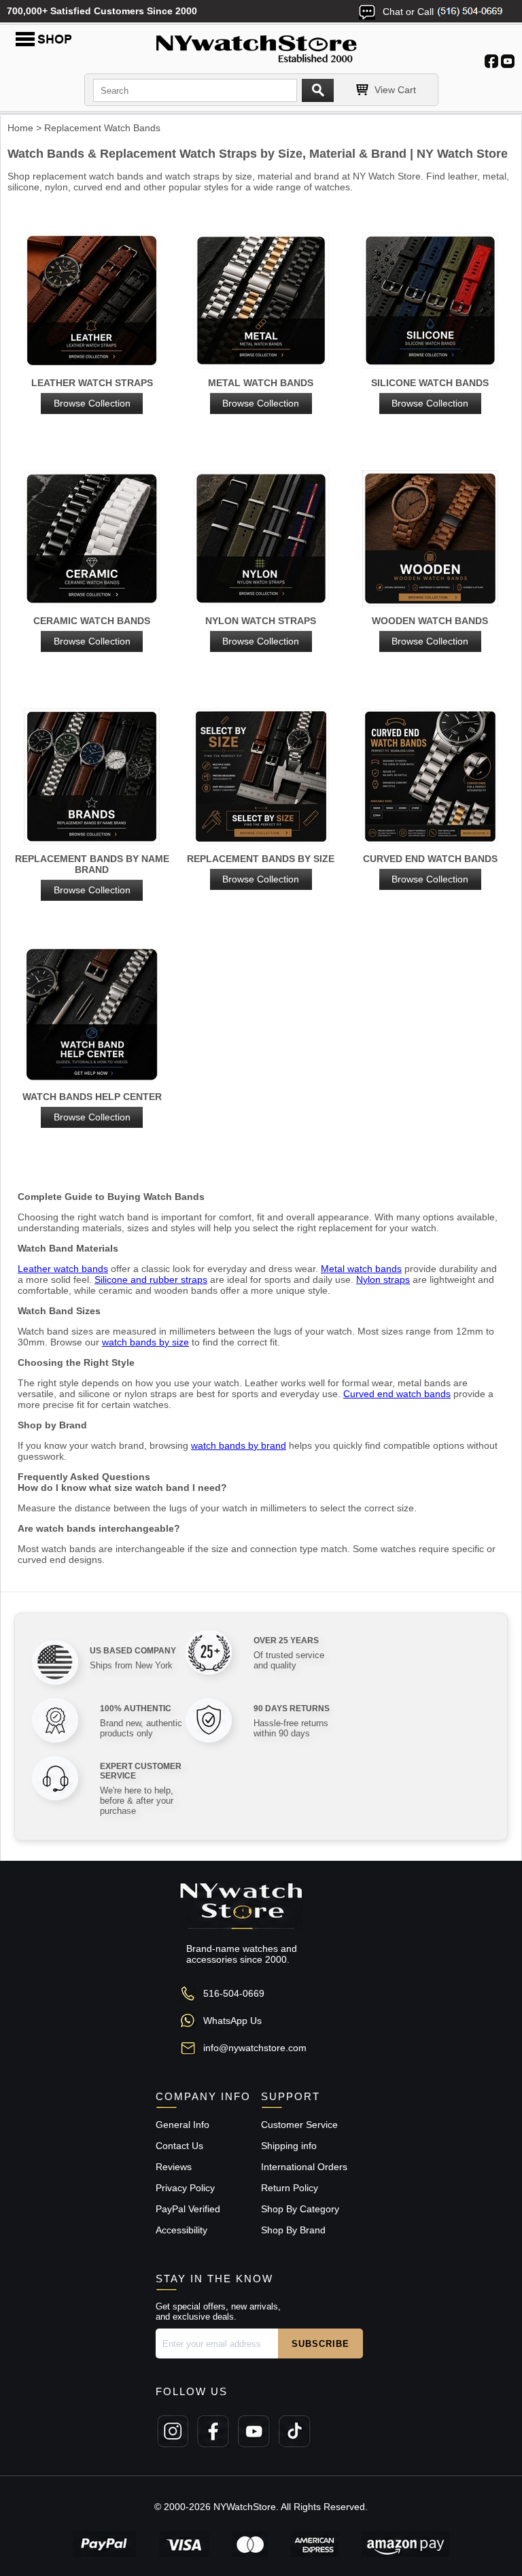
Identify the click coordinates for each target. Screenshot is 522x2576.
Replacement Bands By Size (261, 869)
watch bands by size (145, 1342)
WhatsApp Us (232, 2021)
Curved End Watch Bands (430, 869)
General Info (182, 2125)
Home (20, 128)
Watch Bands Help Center (92, 1107)
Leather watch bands (63, 1269)
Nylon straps (383, 1280)
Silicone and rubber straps (151, 1280)
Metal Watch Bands (261, 393)
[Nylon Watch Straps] (261, 539)
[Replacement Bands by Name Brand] (92, 777)
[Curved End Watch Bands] (430, 777)
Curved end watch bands (397, 1394)
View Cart (395, 90)
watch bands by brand (239, 1445)
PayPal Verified (188, 2209)
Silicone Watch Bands (430, 393)
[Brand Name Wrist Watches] (261, 46)
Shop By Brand (293, 2230)
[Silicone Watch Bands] (430, 302)
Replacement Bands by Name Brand (92, 874)
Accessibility (181, 2230)
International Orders (304, 2167)
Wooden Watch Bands (430, 631)
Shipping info (289, 2146)
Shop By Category (300, 2209)
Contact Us (179, 2146)
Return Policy (290, 2188)
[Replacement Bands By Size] (261, 777)
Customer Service (299, 2125)
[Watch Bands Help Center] (92, 1015)
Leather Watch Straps (92, 393)
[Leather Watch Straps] (92, 302)
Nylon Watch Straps (261, 631)
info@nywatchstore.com (255, 2048)
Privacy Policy (185, 2188)
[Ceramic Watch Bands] (92, 539)
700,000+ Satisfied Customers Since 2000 (102, 11)
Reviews (174, 2167)
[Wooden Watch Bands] (430, 539)
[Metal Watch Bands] (261, 302)
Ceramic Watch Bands (92, 631)
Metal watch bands (361, 1269)
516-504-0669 (234, 1993)
